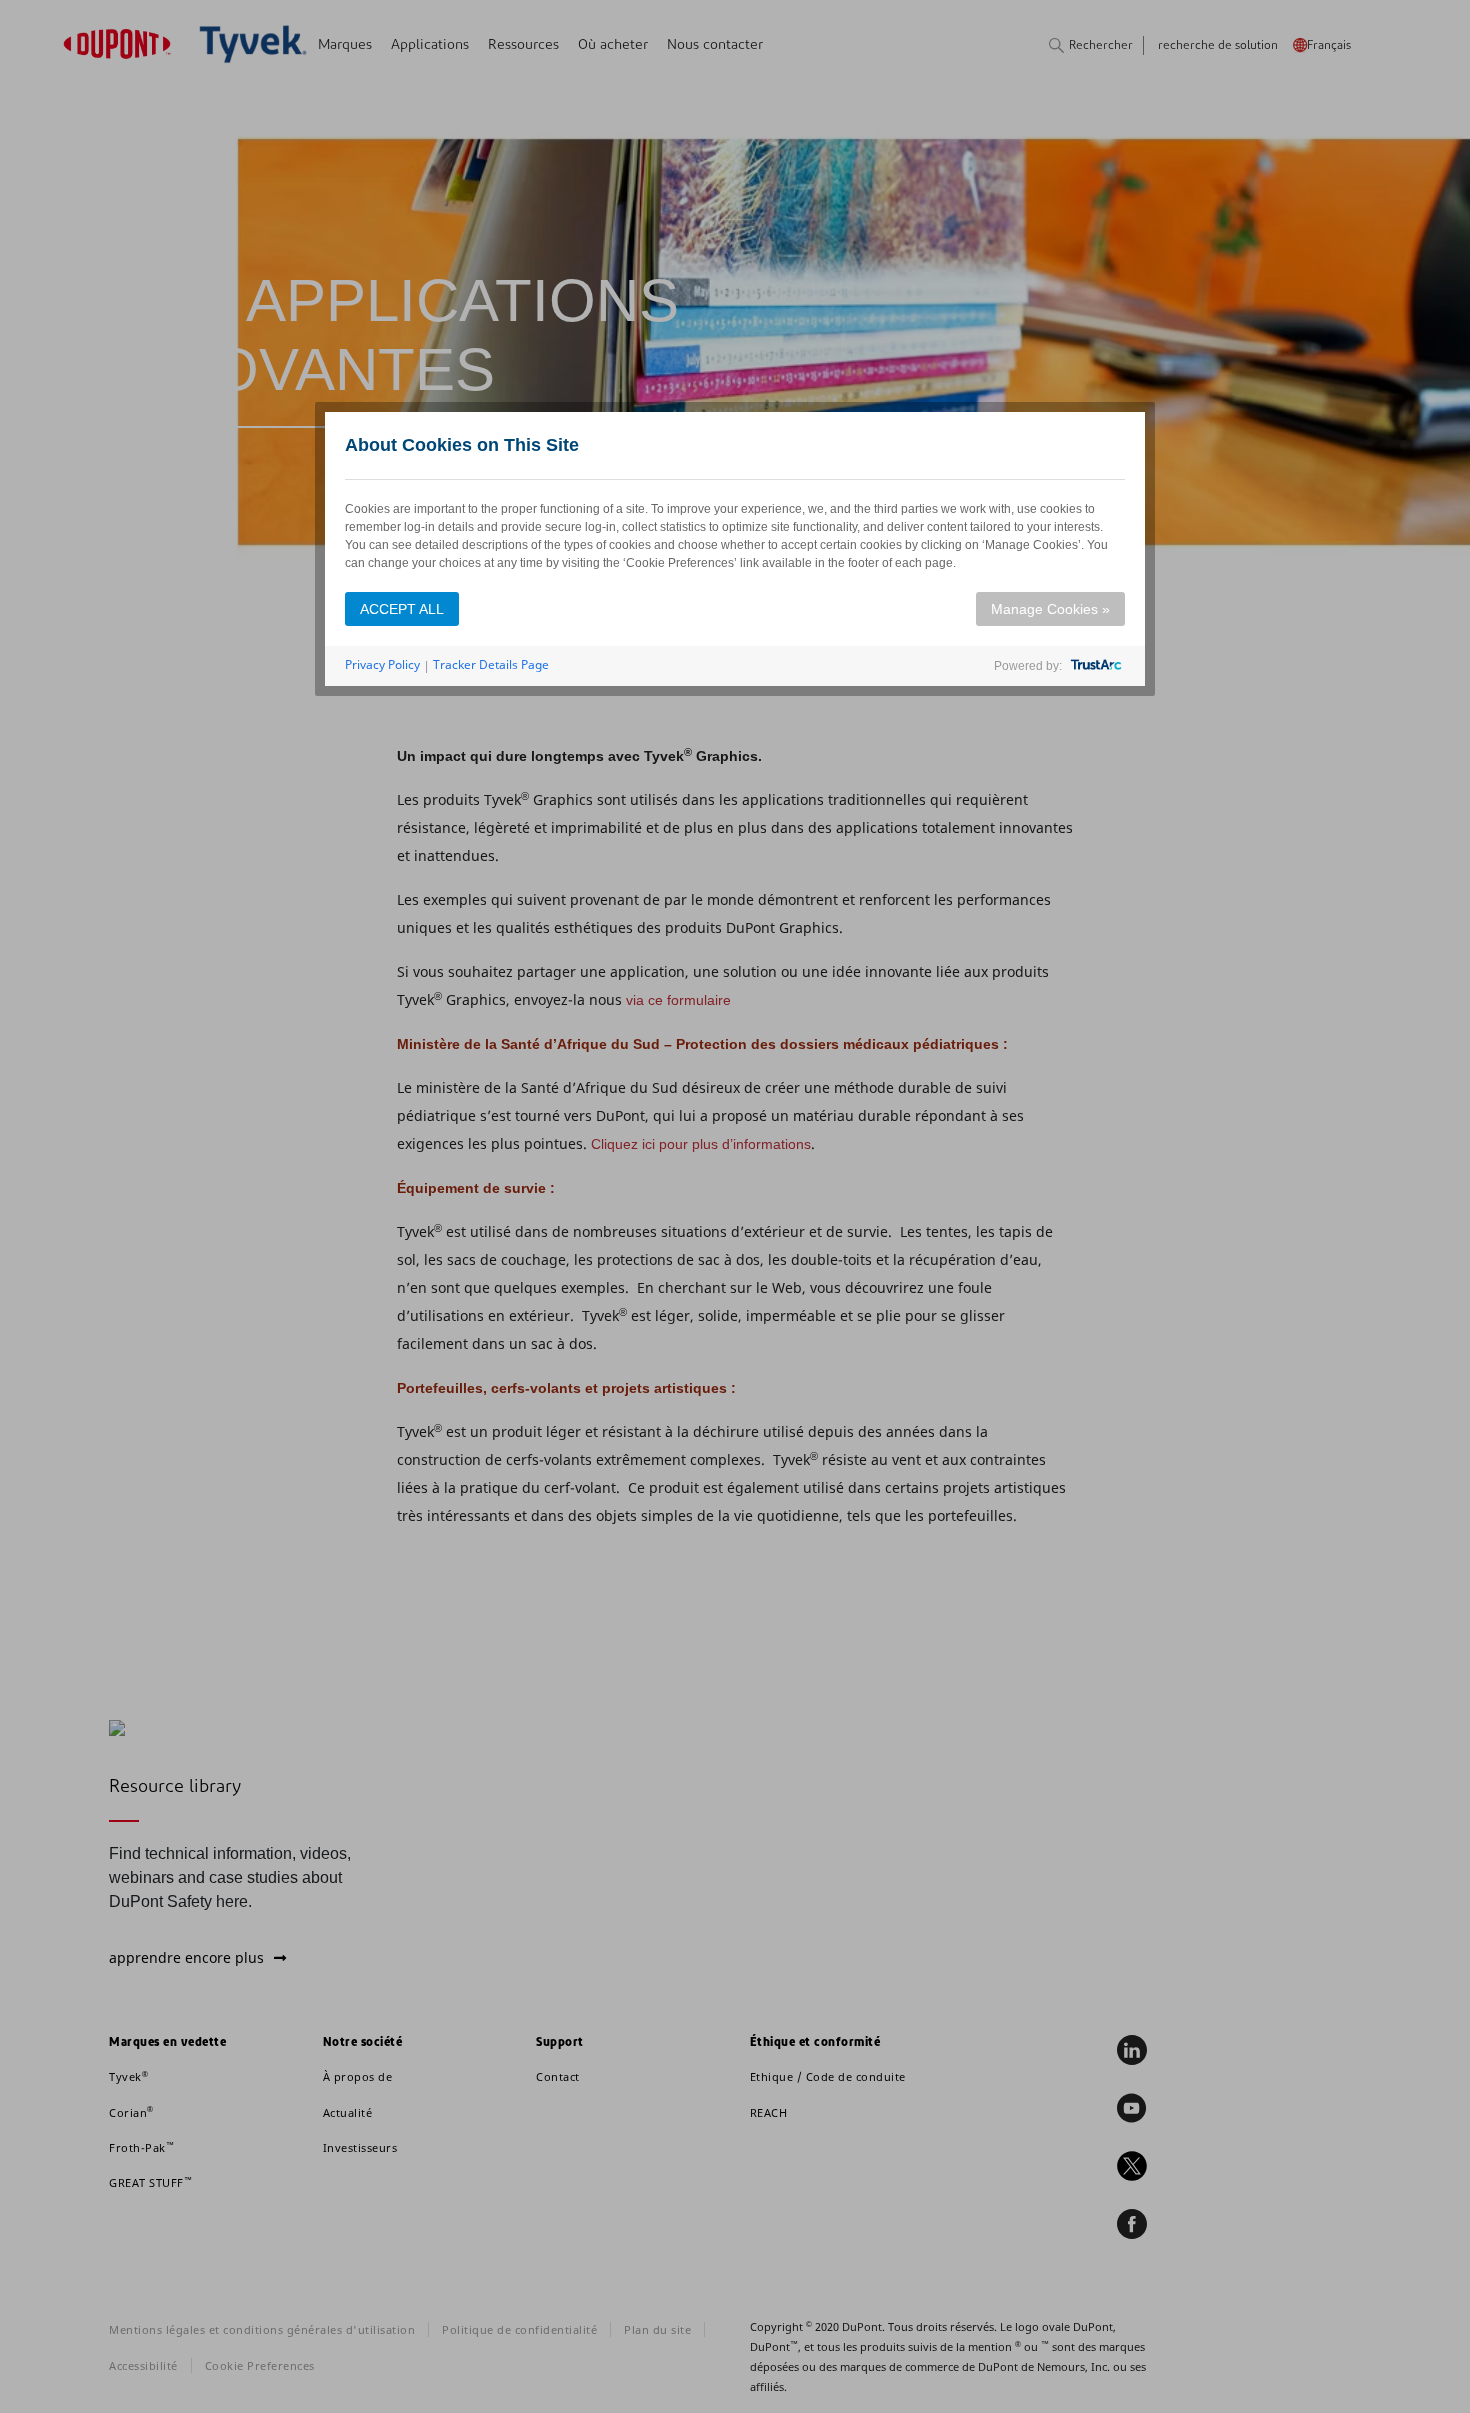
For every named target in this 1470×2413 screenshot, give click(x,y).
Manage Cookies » (1050, 609)
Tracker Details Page (491, 664)
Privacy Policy (382, 664)
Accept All (402, 609)
